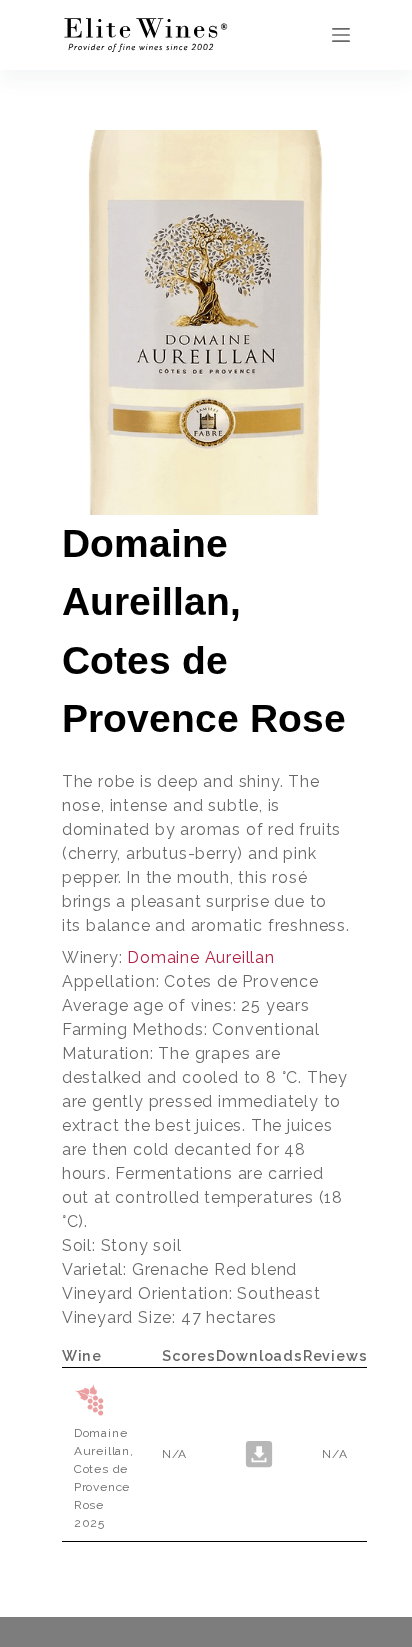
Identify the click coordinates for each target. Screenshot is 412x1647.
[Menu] (341, 35)
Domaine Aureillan (201, 957)
